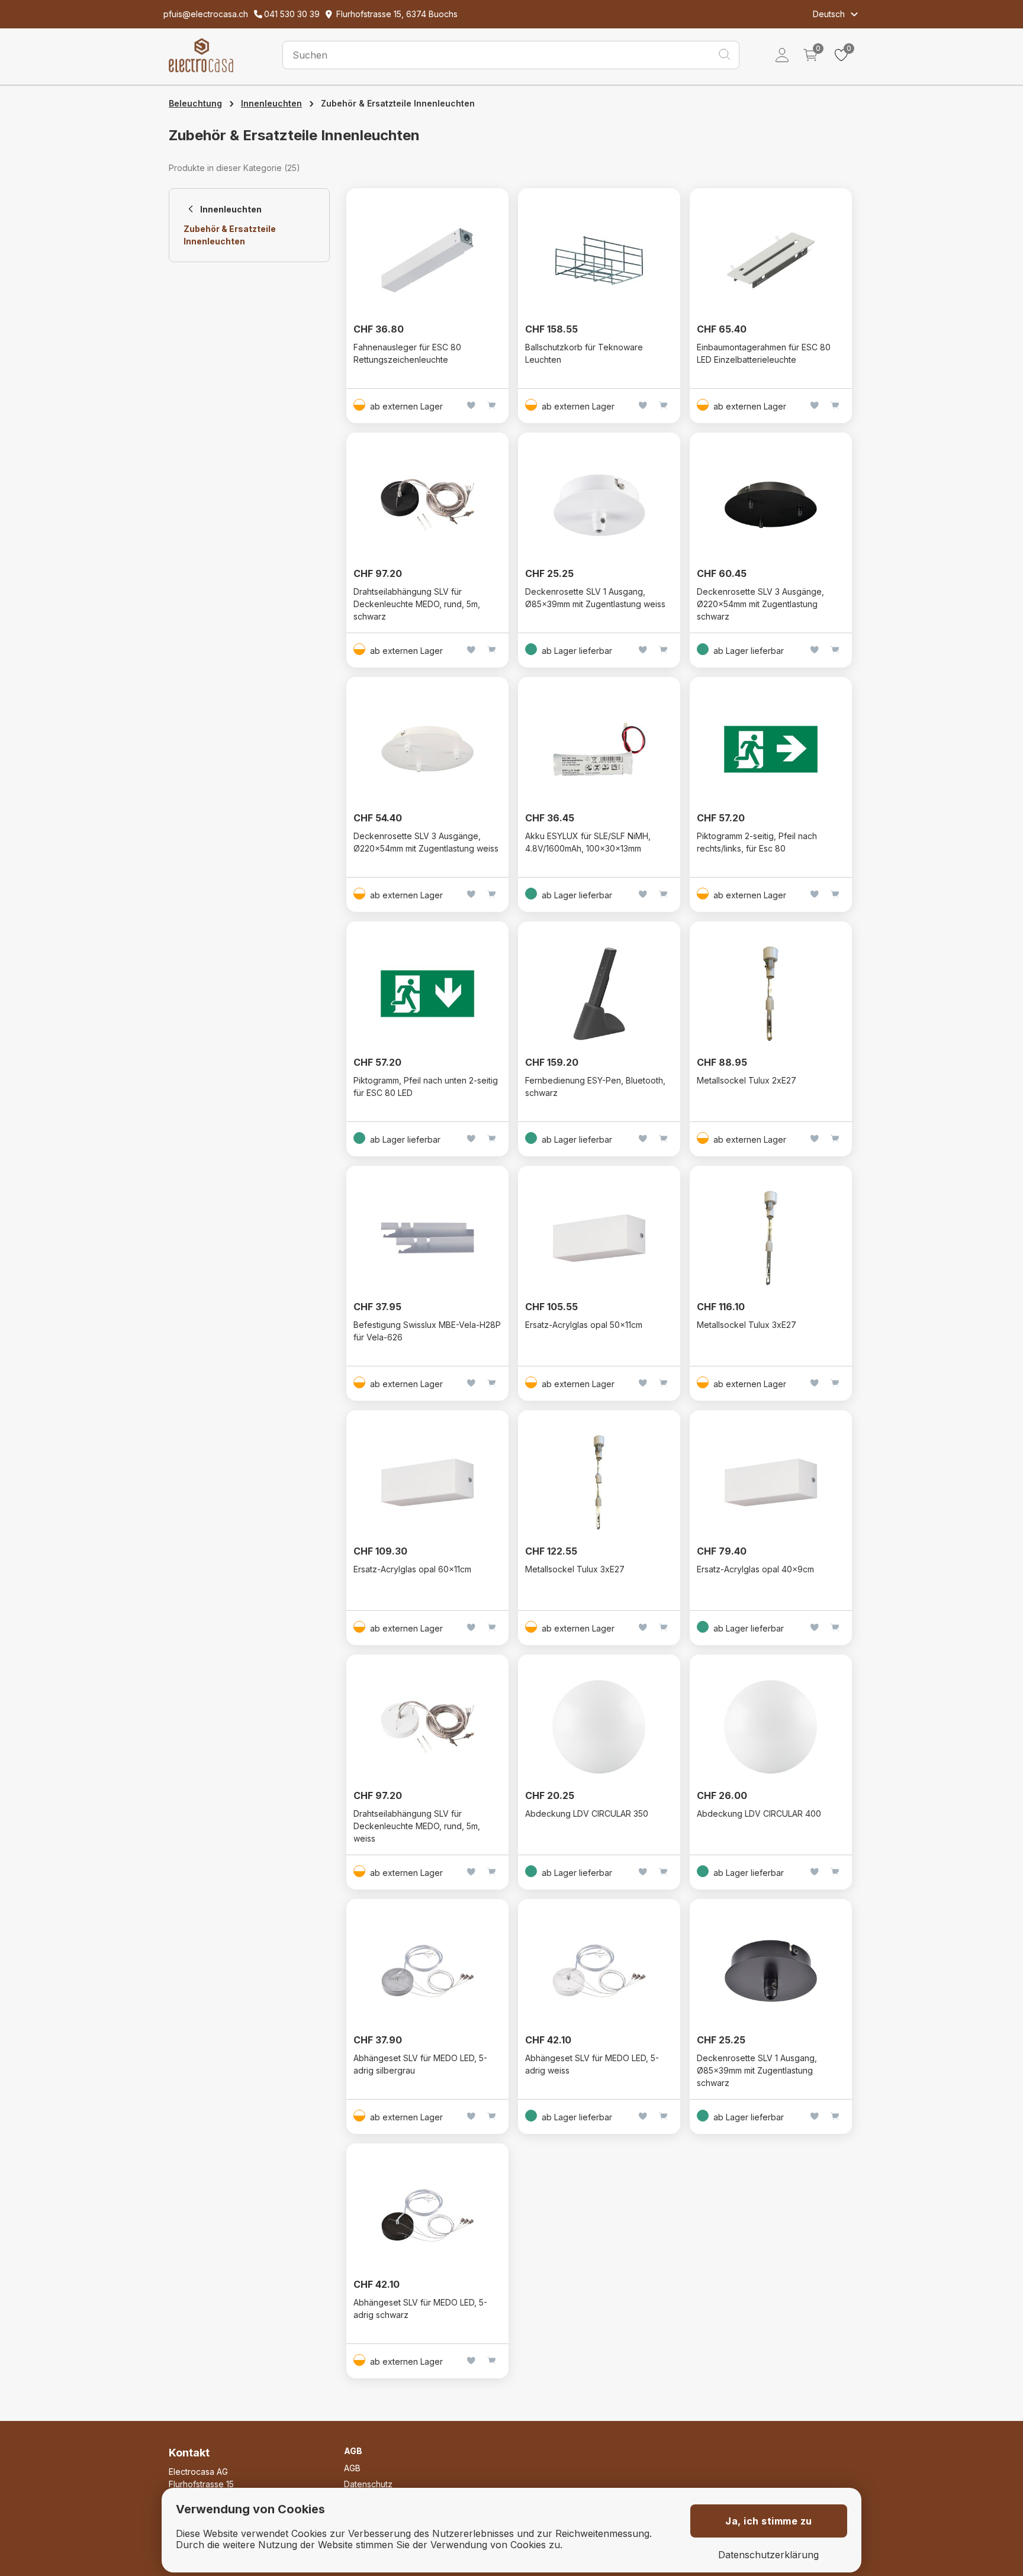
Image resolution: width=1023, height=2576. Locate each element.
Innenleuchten (271, 103)
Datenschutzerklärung (768, 2555)
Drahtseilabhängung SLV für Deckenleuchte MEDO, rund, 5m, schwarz (417, 604)
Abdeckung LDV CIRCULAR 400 (759, 1813)
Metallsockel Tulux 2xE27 (747, 1080)
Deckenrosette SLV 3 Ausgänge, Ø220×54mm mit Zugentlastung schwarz (760, 604)
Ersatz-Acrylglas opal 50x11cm (584, 1325)
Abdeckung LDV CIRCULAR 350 (587, 1813)
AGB (352, 2468)
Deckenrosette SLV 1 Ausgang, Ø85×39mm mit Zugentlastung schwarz (757, 2070)
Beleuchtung (195, 103)
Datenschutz (368, 2484)
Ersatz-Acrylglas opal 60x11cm (412, 1569)
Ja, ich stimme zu (769, 2521)
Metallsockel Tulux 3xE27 (747, 1325)
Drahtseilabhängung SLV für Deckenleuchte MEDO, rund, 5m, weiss (417, 1826)
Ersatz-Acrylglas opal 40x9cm (755, 1569)
